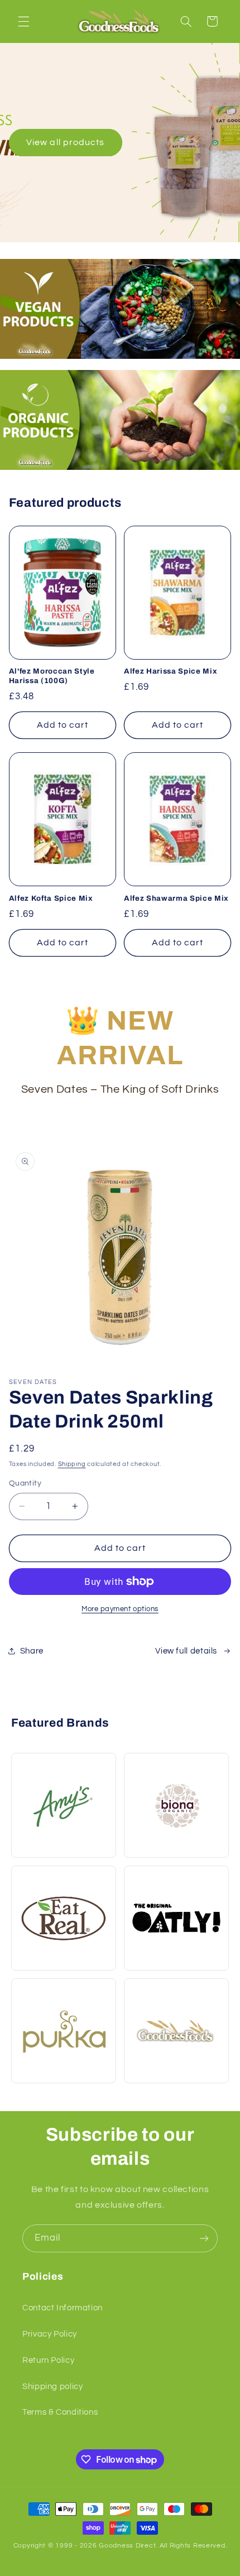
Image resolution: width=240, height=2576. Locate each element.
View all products (65, 142)
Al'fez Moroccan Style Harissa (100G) (52, 676)
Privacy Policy (50, 2334)
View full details (186, 1651)
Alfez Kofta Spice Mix (51, 898)
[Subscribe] (204, 2238)
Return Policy (48, 2360)
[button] (23, 21)
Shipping (72, 1464)
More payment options (120, 1609)
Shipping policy (52, 2387)
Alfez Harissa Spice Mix (171, 671)
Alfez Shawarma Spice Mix (176, 898)
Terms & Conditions (60, 2412)
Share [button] (32, 1651)
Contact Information (63, 2308)
